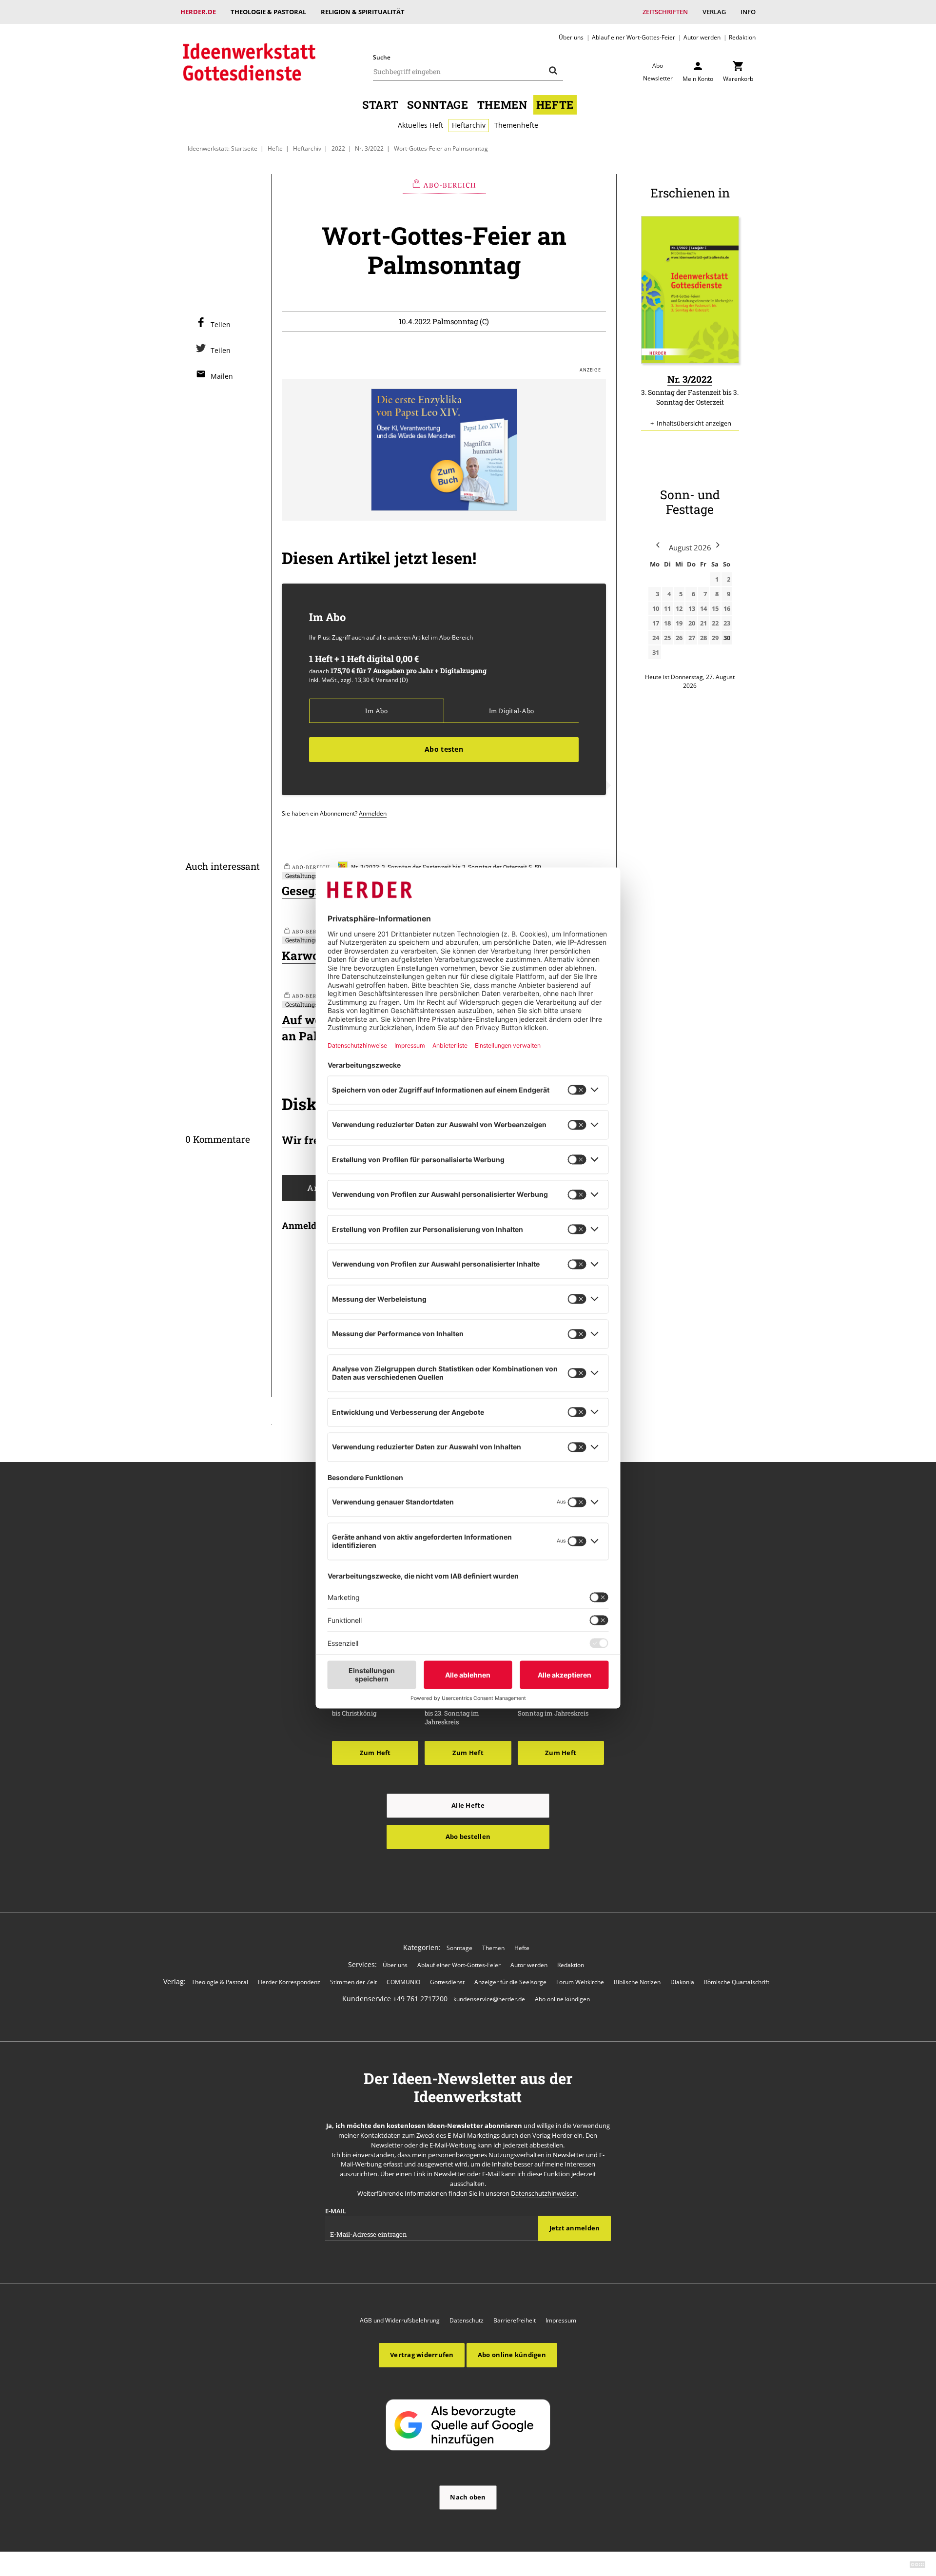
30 (727, 638)
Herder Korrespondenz (289, 1982)
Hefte (555, 105)
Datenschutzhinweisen (544, 2193)
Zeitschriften (665, 12)
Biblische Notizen (637, 1982)
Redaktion (742, 37)
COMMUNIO (403, 1982)
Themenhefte (516, 125)
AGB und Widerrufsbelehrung (400, 2320)
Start (380, 105)
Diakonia (682, 1982)
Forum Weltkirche (580, 1982)
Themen (502, 105)
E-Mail (336, 2211)
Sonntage (438, 105)
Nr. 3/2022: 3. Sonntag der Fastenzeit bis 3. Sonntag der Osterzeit (439, 867)
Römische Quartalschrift (737, 1982)
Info (748, 12)
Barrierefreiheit (515, 2320)
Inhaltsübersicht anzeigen (694, 423)
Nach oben (468, 2497)
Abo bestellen (468, 1836)
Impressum (561, 2320)
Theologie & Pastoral (268, 12)
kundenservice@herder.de (489, 1999)
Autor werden (702, 37)
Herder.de (198, 12)
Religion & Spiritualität (363, 12)
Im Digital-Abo (511, 711)
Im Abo (376, 711)
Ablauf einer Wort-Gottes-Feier (634, 37)
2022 (338, 148)
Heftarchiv (469, 125)
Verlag (714, 12)
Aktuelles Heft (420, 125)
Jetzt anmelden (575, 2228)
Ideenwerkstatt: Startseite (223, 148)
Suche (382, 57)
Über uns (571, 37)
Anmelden (373, 813)
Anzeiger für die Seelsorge (510, 1982)
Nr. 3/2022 (369, 148)
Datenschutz (467, 2320)
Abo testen (444, 749)
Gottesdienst (447, 1982)
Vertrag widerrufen (422, 2355)
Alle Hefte (468, 1805)
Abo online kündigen (562, 1999)
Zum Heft (375, 1753)
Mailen (222, 376)
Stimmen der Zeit (353, 1982)
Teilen (221, 324)
